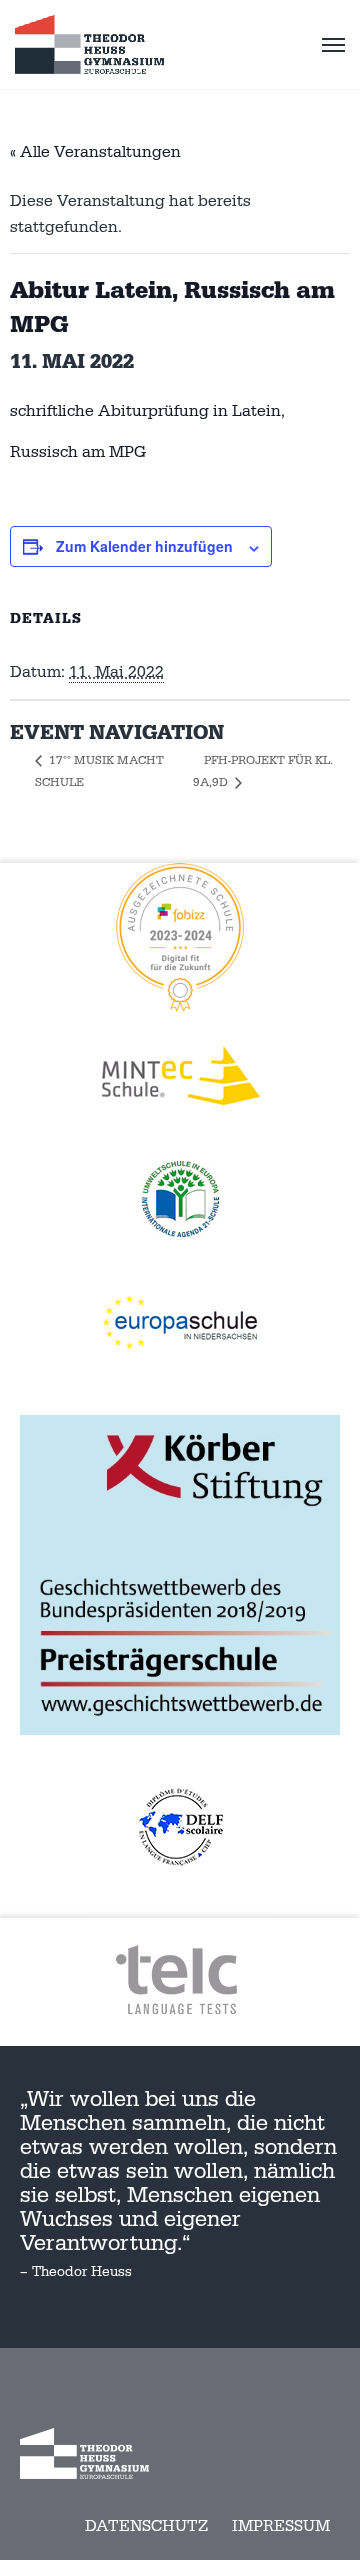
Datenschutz (146, 2526)
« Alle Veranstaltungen (95, 152)
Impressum (281, 2526)
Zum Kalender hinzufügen (144, 546)
